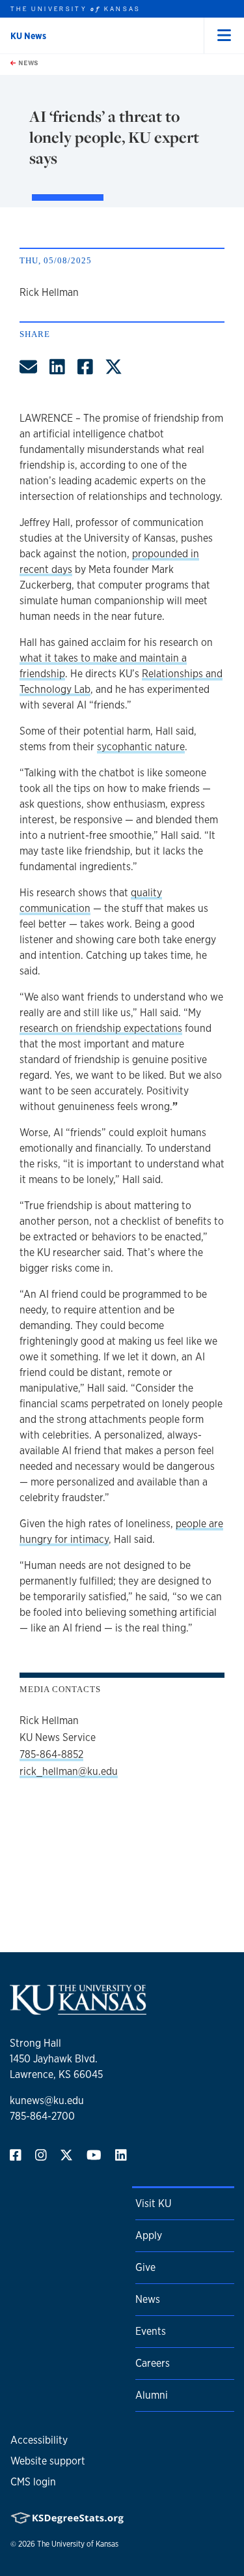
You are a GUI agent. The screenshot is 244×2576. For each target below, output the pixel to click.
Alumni (152, 2395)
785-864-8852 (51, 1754)
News (27, 63)
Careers (153, 2363)
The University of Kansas (78, 2544)
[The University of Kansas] (78, 2009)
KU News (28, 36)
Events (151, 2331)
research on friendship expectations (101, 1028)
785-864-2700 (42, 2116)
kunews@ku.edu (47, 2100)
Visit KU (153, 2203)
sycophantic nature (141, 747)
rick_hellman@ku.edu (69, 1771)
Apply (149, 2235)
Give (145, 2267)
